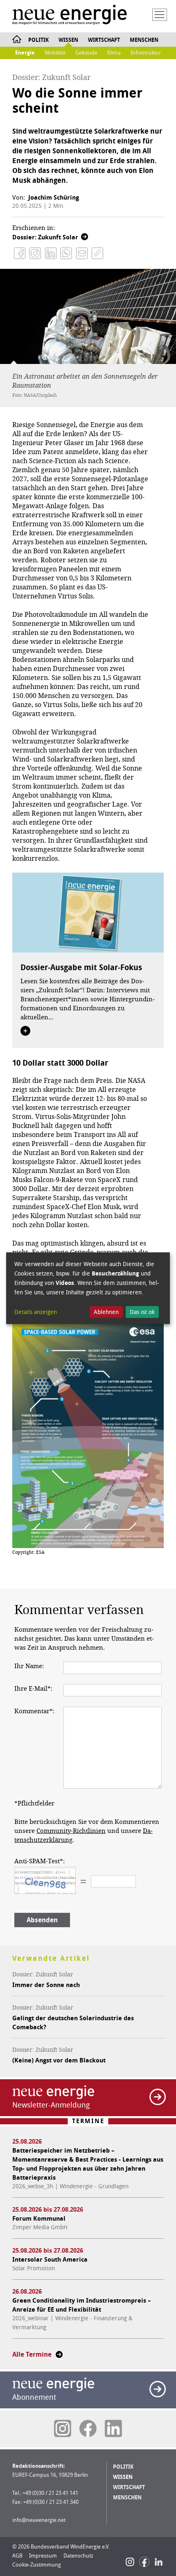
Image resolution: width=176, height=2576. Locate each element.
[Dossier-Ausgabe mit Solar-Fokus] (88, 912)
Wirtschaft (104, 40)
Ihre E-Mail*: (33, 1689)
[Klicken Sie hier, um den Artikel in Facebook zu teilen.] (20, 253)
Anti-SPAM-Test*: (39, 1861)
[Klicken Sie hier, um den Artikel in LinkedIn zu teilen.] (51, 253)
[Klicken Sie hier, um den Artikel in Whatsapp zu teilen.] (66, 253)
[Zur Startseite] (70, 16)
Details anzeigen (36, 1312)
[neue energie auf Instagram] (63, 2428)
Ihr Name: (29, 1666)
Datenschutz (78, 2556)
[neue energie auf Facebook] (88, 2428)
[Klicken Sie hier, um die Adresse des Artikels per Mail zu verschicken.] (82, 253)
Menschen (144, 40)
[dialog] (88, 1288)
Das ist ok (142, 1312)
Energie (25, 53)
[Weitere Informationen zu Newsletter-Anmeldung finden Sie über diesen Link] (158, 2097)
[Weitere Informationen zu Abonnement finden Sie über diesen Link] (158, 2389)
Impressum (43, 2556)
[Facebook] (144, 2562)
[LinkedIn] (159, 2562)
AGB (17, 2556)
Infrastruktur (146, 53)
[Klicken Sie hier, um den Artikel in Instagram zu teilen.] (35, 253)
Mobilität (55, 53)
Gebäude (86, 53)
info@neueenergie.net (39, 2520)
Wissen (68, 40)
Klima (114, 53)
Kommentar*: (34, 1711)
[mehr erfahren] (25, 1031)
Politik (38, 40)
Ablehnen (106, 1312)
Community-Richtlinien (71, 1831)
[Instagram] (130, 2562)
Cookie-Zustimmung (37, 2565)
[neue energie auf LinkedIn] (113, 2428)
